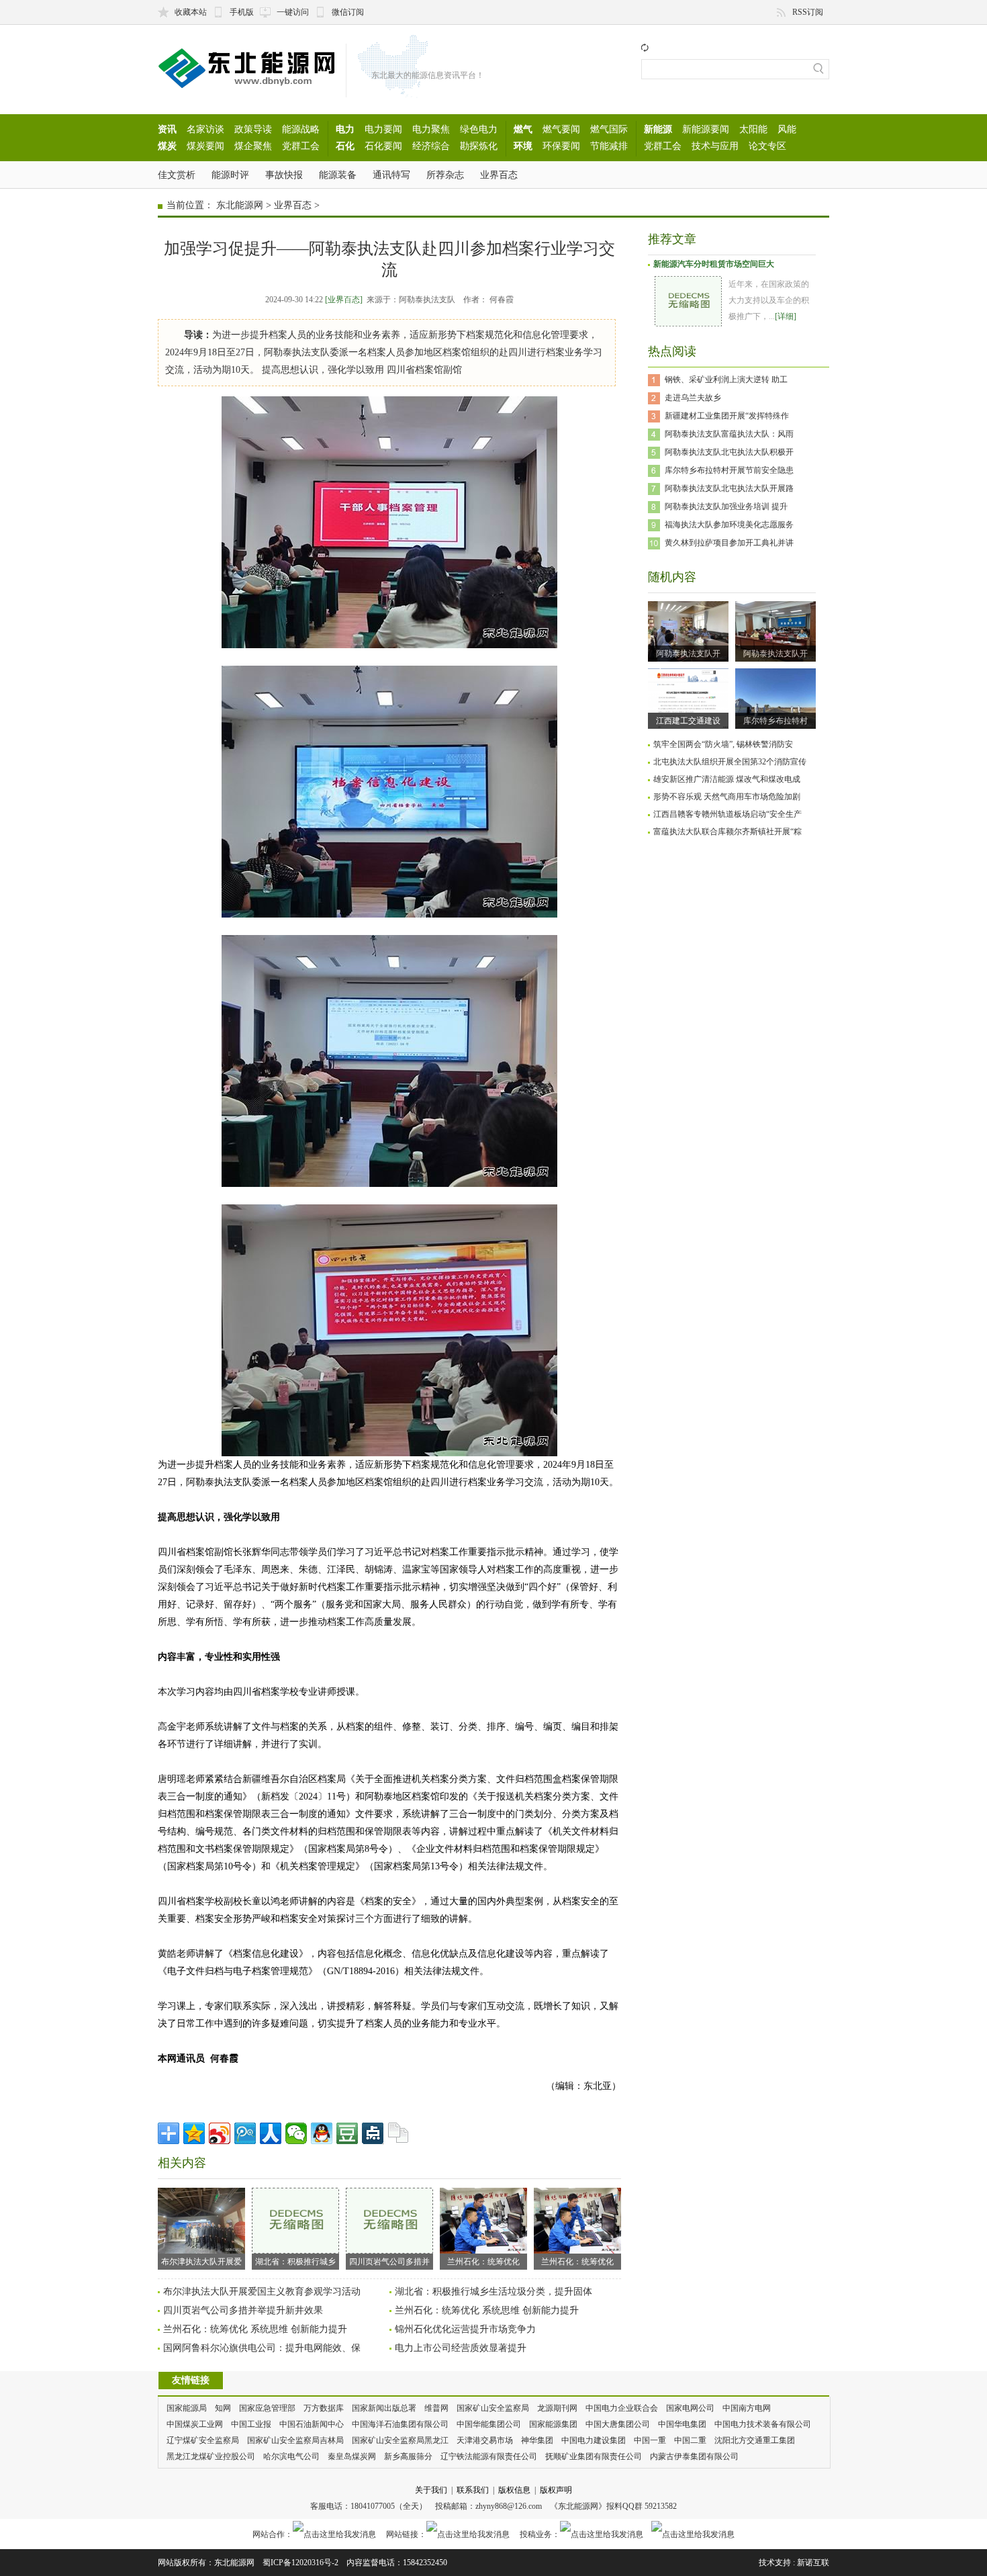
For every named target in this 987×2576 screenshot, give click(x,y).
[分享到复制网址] (398, 2133)
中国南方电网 (747, 2408)
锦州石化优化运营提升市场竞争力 (465, 2329)
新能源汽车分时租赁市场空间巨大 (714, 264)
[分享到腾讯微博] (245, 2133)
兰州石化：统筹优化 (483, 2262)
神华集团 (537, 2440)
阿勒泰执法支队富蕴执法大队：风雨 (729, 434)
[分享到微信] (296, 2133)
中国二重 (690, 2440)
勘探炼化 (479, 146)
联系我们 (473, 2490)
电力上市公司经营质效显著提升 (461, 2348)
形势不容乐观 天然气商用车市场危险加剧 (727, 797)
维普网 (436, 2408)
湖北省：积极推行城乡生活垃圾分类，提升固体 (493, 2292)
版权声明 (556, 2490)
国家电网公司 (690, 2408)
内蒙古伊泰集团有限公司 (694, 2456)
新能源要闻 (706, 129)
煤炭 (167, 146)
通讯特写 (391, 175)
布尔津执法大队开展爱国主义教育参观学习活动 (262, 2292)
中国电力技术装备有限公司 (763, 2424)
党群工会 (301, 146)
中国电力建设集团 (594, 2440)
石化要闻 (383, 146)
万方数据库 (324, 2408)
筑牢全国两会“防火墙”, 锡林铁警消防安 (723, 744)
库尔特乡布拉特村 (775, 721)
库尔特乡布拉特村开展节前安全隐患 (729, 470)
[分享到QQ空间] (194, 2133)
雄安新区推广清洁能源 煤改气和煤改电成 (727, 779)
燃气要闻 (561, 129)
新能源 (658, 129)
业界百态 (499, 175)
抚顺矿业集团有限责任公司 (594, 2456)
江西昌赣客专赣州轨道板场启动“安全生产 (727, 814)
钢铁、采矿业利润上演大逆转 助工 (726, 380)
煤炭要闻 (205, 146)
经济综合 (431, 146)
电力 (345, 129)
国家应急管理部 (267, 2408)
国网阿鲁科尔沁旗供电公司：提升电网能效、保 (262, 2348)
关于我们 (431, 2490)
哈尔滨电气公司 (291, 2456)
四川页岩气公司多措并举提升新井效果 (243, 2310)
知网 (223, 2408)
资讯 (167, 129)
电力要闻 (383, 129)
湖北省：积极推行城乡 (295, 2262)
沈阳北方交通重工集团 (755, 2440)
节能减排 (609, 146)
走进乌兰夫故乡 (693, 398)
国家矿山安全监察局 (493, 2408)
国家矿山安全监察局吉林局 (295, 2440)
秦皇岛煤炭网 (352, 2456)
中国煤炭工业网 (195, 2424)
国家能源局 (187, 2408)
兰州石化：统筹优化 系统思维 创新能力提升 (487, 2310)
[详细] (786, 316)
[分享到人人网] (271, 2133)
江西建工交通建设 (688, 721)
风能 (787, 129)
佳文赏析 (177, 175)
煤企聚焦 (253, 146)
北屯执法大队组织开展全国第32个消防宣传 (730, 762)
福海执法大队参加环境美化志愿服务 (729, 525)
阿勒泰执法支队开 (688, 654)
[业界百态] (344, 300)
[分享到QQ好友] (322, 2133)
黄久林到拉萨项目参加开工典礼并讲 (729, 543)
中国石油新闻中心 (312, 2424)
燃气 (523, 129)
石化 (345, 146)
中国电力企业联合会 (622, 2408)
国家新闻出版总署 (384, 2408)
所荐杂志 (445, 175)
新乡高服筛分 (408, 2456)
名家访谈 (205, 129)
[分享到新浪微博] (220, 2133)
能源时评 (230, 175)
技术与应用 (715, 146)
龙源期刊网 (557, 2408)
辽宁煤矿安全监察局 (203, 2440)
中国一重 (650, 2440)
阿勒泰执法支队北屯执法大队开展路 (729, 488)
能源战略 (301, 129)
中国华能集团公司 (489, 2424)
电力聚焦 (431, 129)
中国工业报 (251, 2424)
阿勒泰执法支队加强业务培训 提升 (726, 506)
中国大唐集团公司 (618, 2424)
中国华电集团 (682, 2424)
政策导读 (253, 129)
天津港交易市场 (485, 2440)
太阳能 (753, 129)
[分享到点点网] (373, 2133)
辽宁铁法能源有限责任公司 (489, 2456)
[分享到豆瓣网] (347, 2133)
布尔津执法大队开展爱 (201, 2262)
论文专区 (767, 146)
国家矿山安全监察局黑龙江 (400, 2440)
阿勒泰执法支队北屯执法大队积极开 (729, 452)
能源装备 (338, 175)
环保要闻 (561, 146)
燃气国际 (609, 129)
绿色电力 (479, 129)
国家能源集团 (553, 2424)
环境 (523, 146)
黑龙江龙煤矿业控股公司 (211, 2456)
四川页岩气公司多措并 (389, 2262)
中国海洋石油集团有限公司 (400, 2424)
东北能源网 (240, 205)
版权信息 (514, 2490)
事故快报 (284, 175)
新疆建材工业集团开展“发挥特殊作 (727, 416)
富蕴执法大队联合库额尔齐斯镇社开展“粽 (727, 832)
